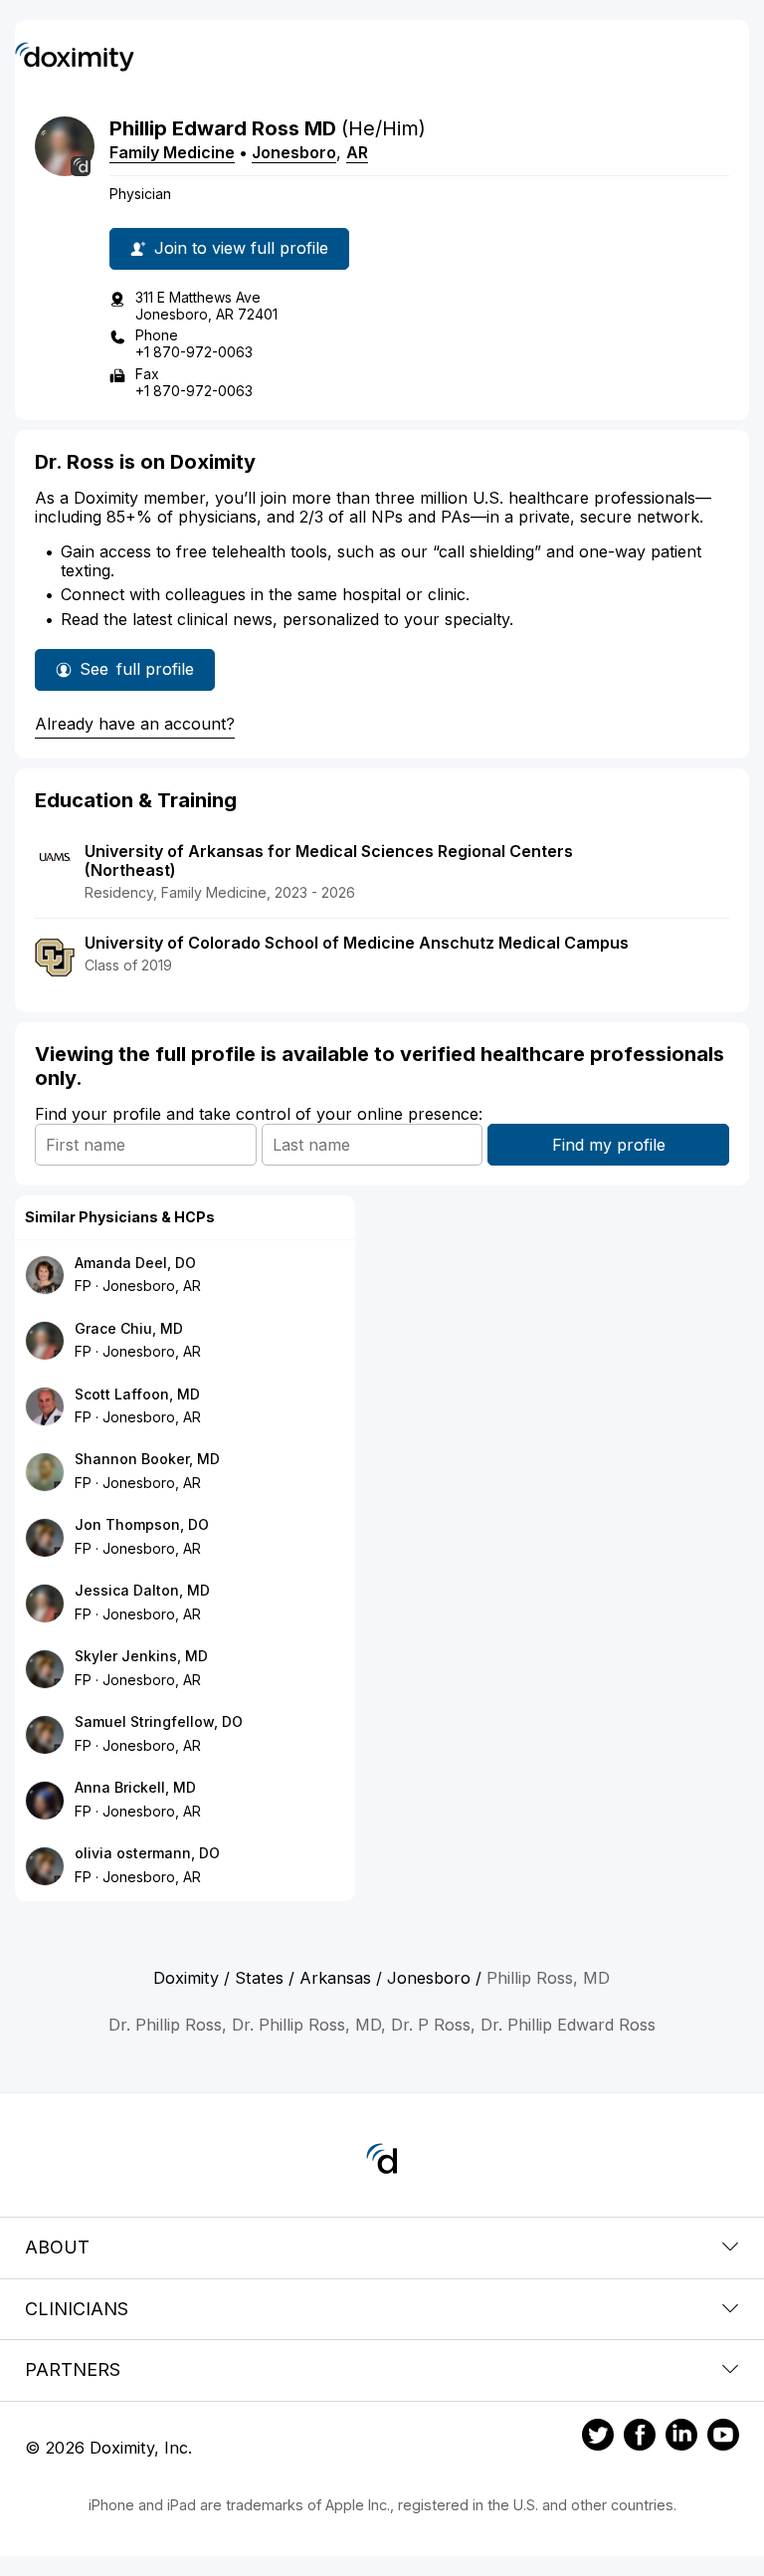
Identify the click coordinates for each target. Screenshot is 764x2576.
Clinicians (77, 2309)
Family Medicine (172, 152)
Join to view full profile (241, 248)
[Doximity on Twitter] (598, 2438)
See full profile (137, 675)
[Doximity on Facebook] (640, 2438)
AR (357, 152)
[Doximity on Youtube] (723, 2438)
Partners (73, 2369)
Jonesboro (294, 152)
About (57, 2247)
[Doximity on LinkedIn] (681, 2438)
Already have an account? (135, 724)
